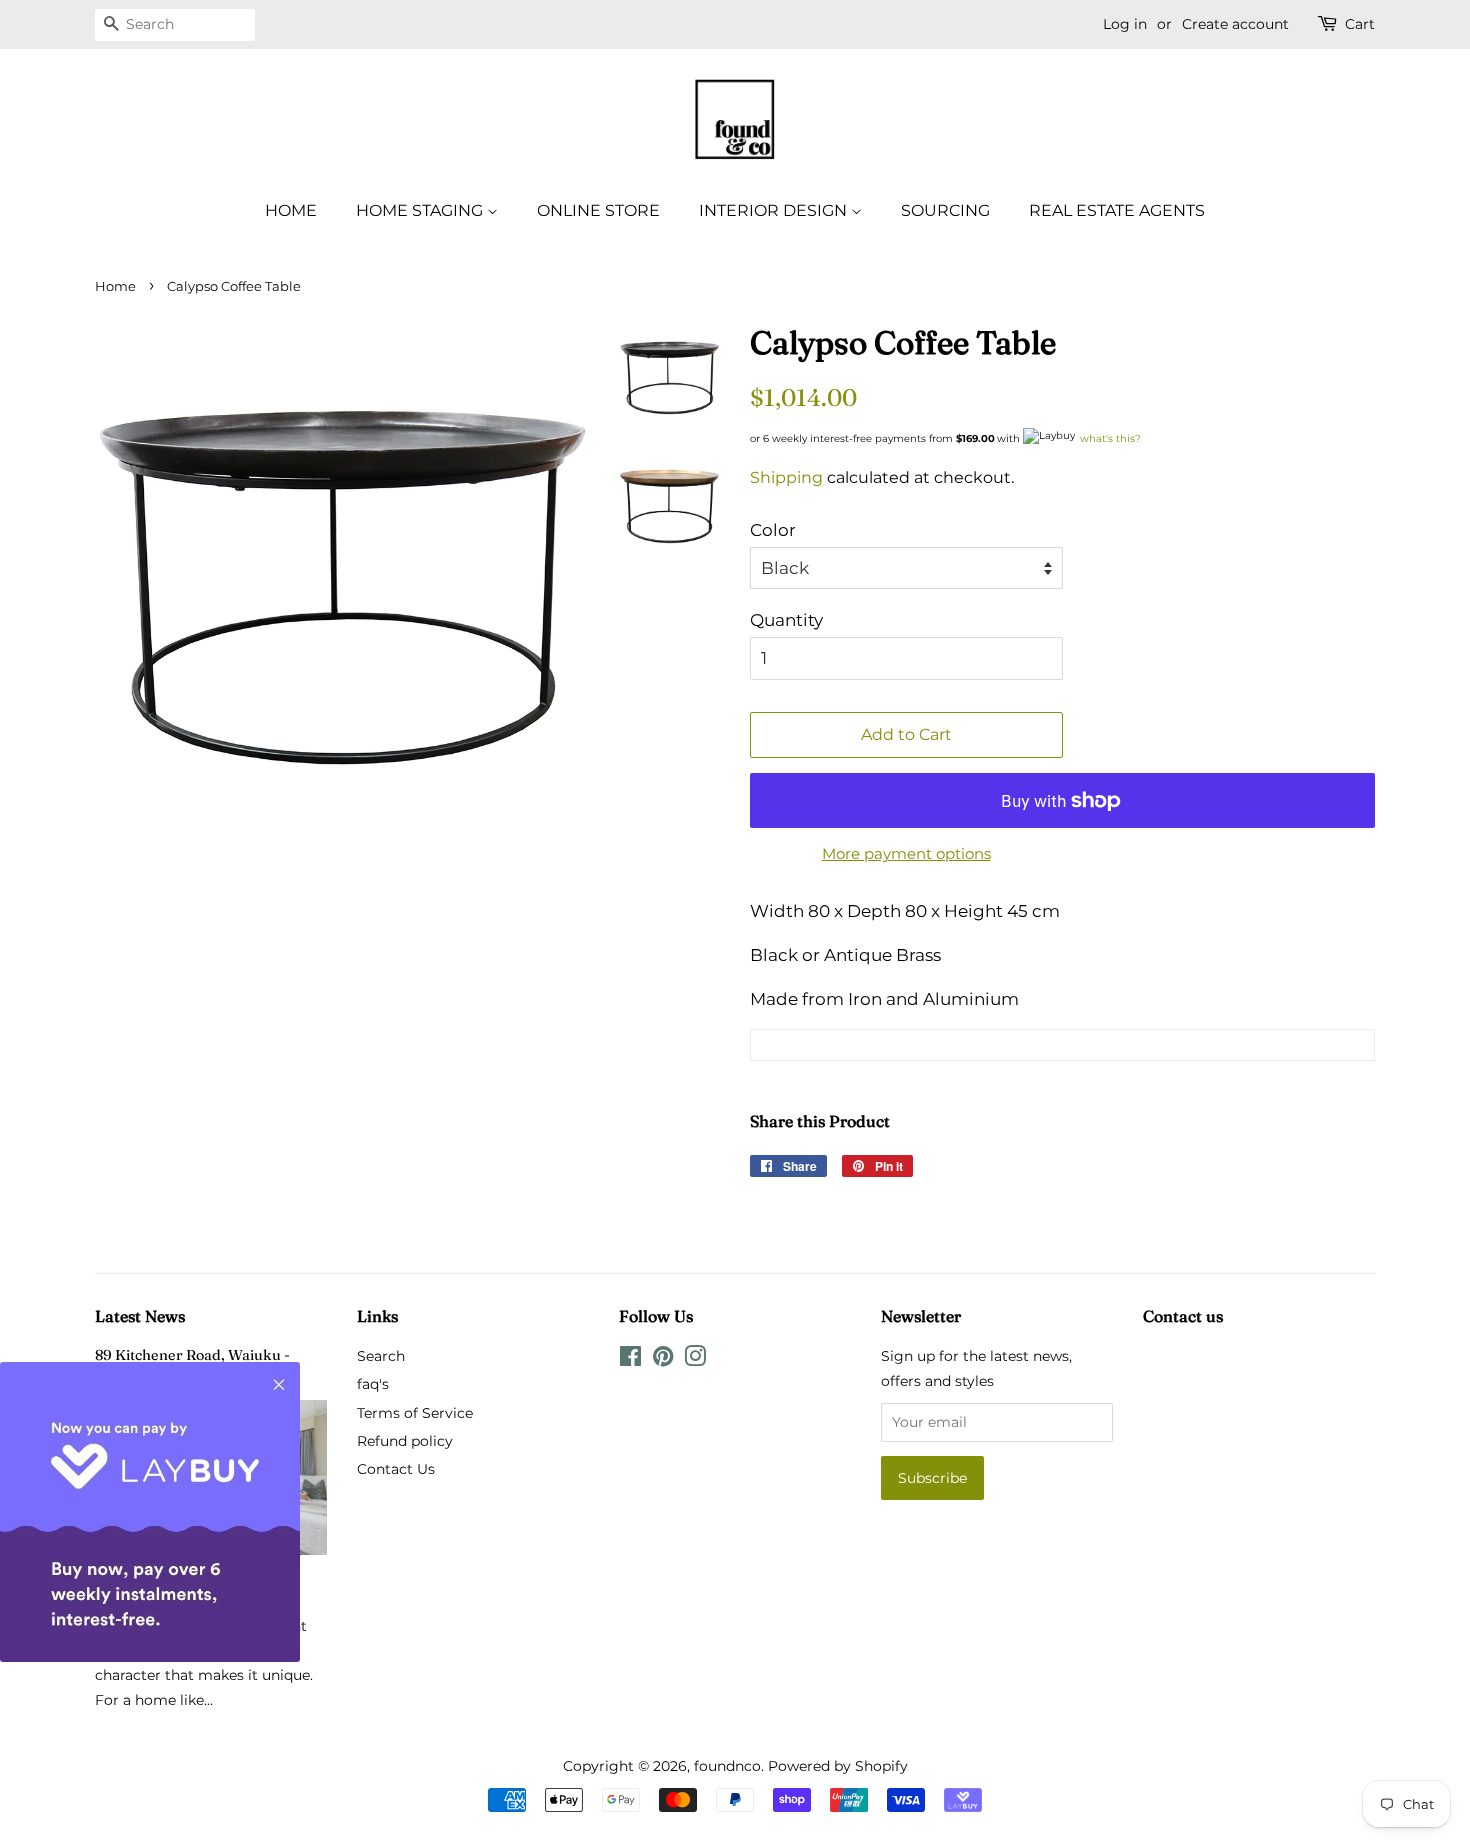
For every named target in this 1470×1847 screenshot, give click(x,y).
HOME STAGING (421, 210)
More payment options (906, 853)
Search (381, 1356)
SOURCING (945, 210)
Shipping (786, 477)
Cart (1360, 24)
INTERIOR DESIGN (775, 210)
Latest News (140, 1316)
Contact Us (396, 1469)
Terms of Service (415, 1413)
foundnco (727, 1766)
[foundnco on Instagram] (695, 1360)
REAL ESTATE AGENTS (1117, 210)
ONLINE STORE (598, 210)
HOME (291, 210)
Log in (1125, 24)
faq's (373, 1384)
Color (773, 530)
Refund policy (405, 1441)
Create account (1235, 24)
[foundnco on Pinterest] (663, 1360)
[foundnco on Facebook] (630, 1360)
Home (115, 286)
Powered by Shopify (838, 1766)
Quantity (786, 620)
